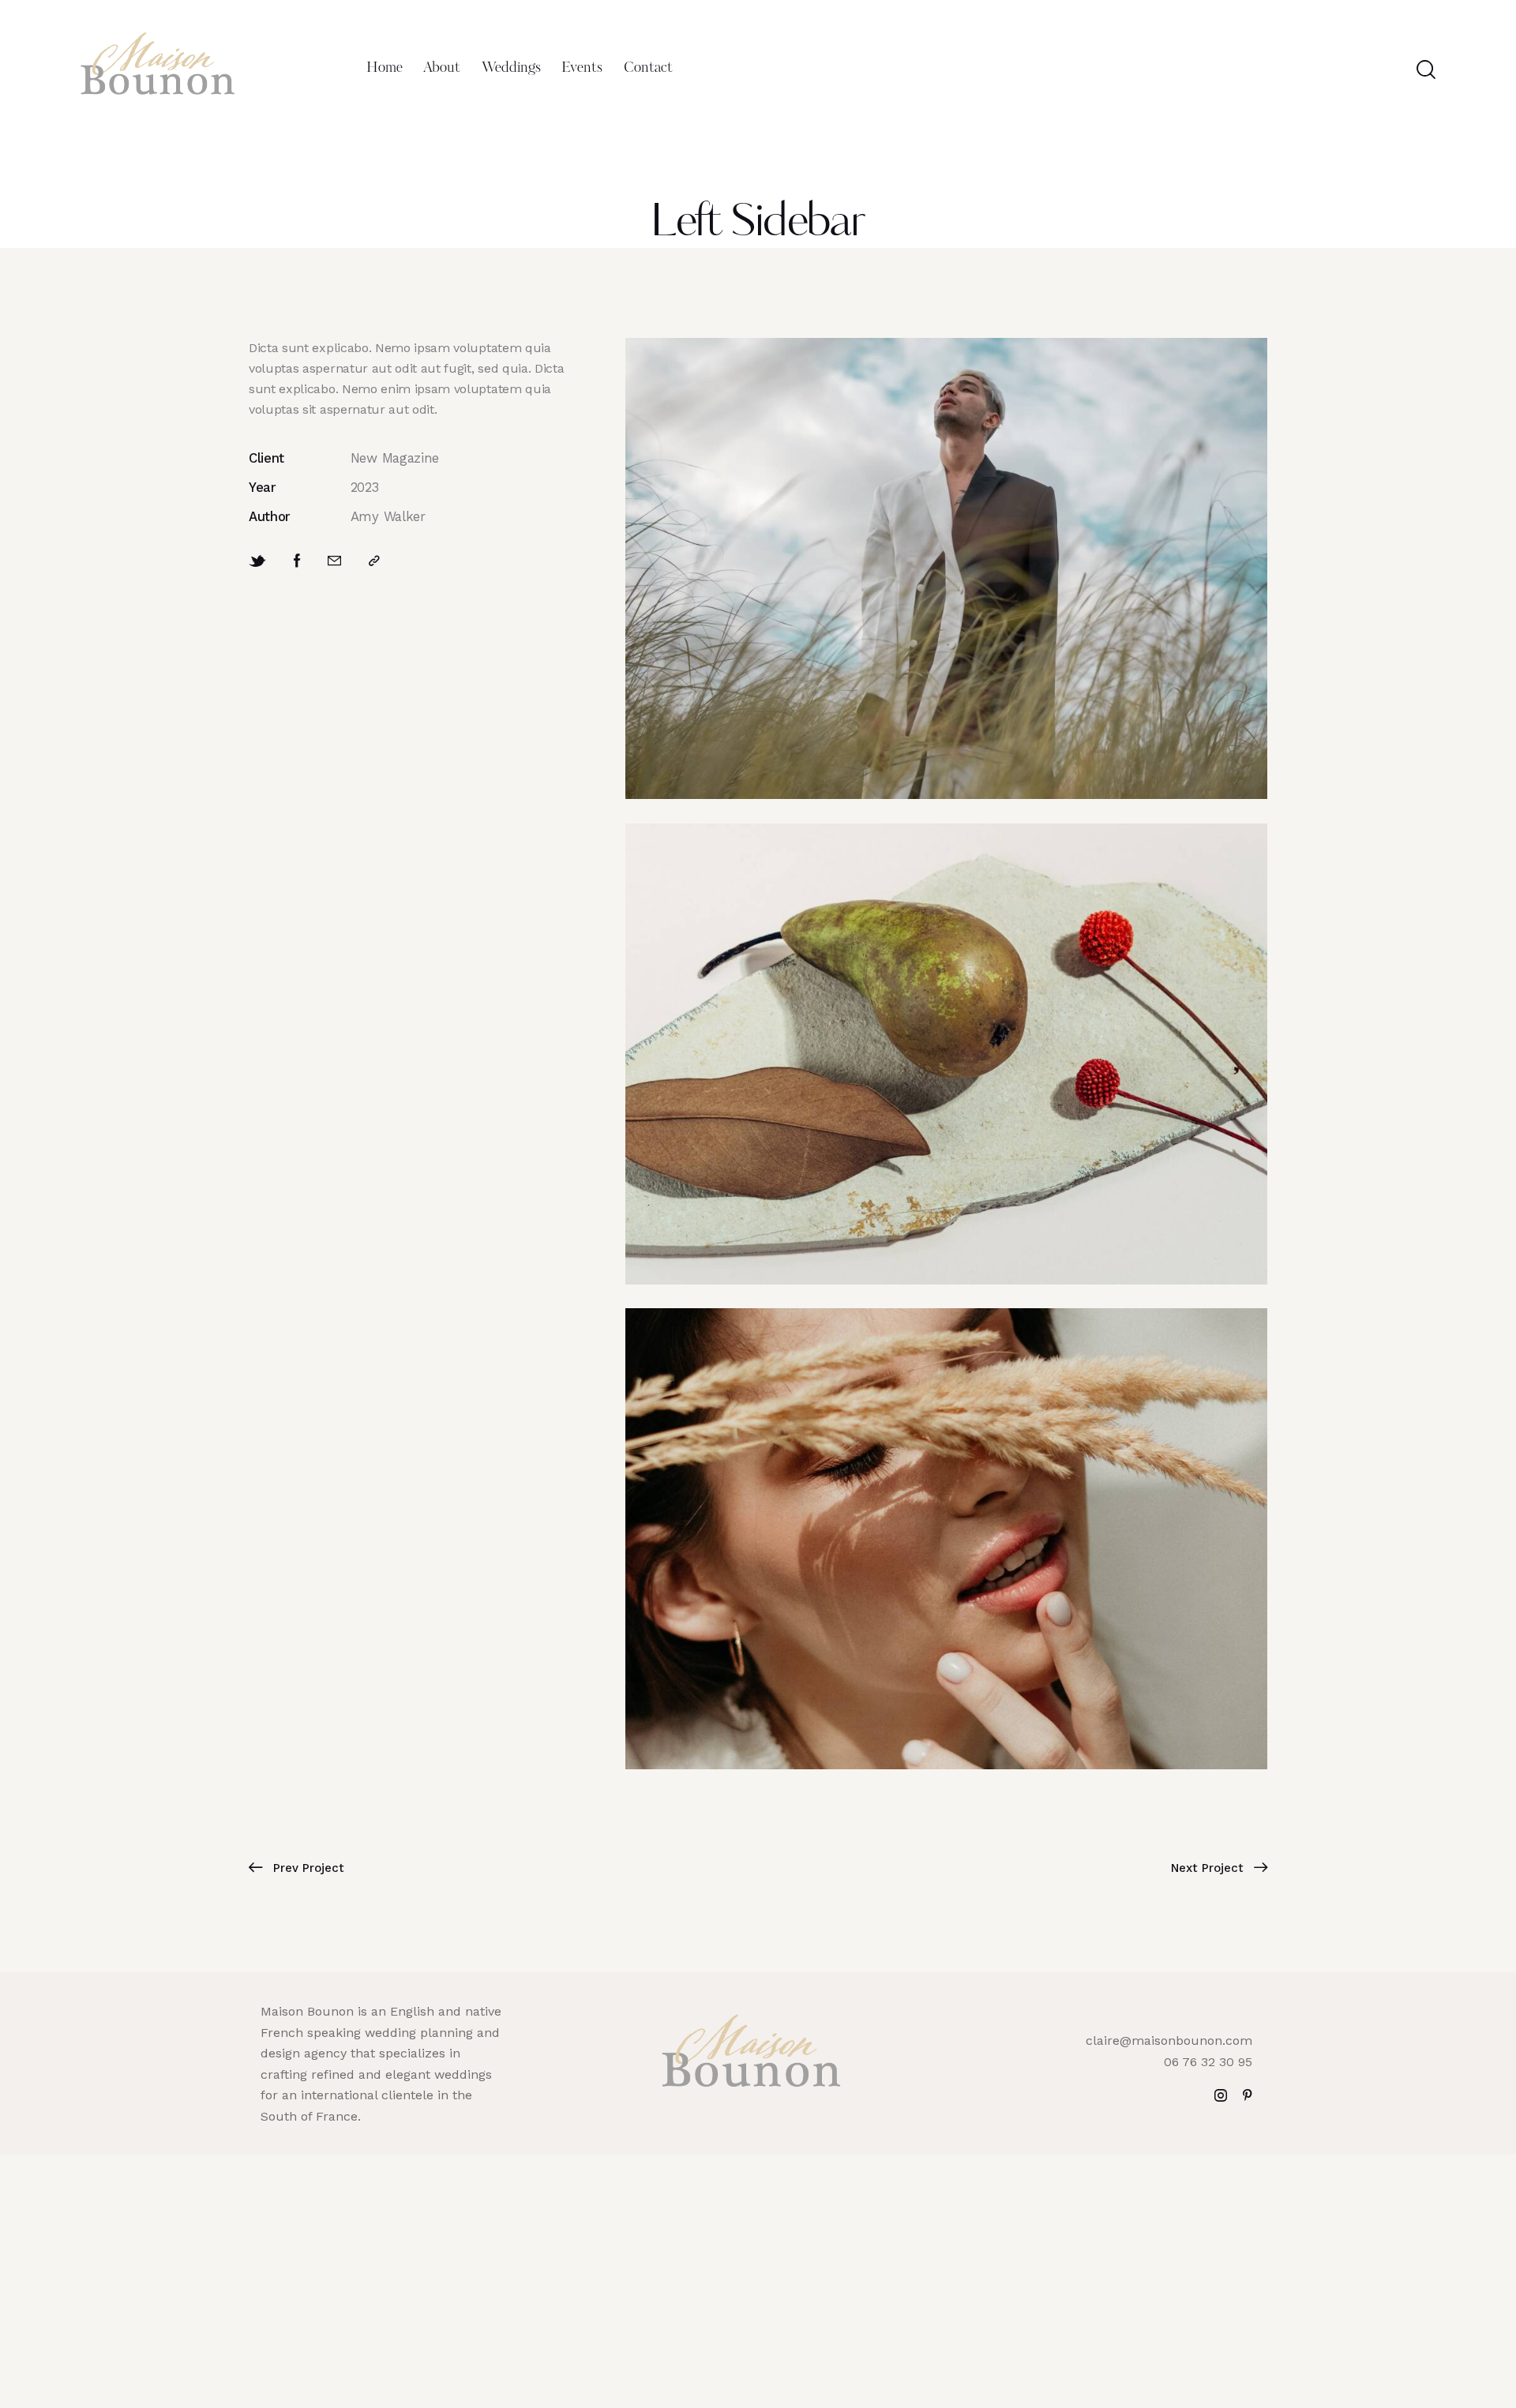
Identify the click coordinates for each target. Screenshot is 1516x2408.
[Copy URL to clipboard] (374, 561)
